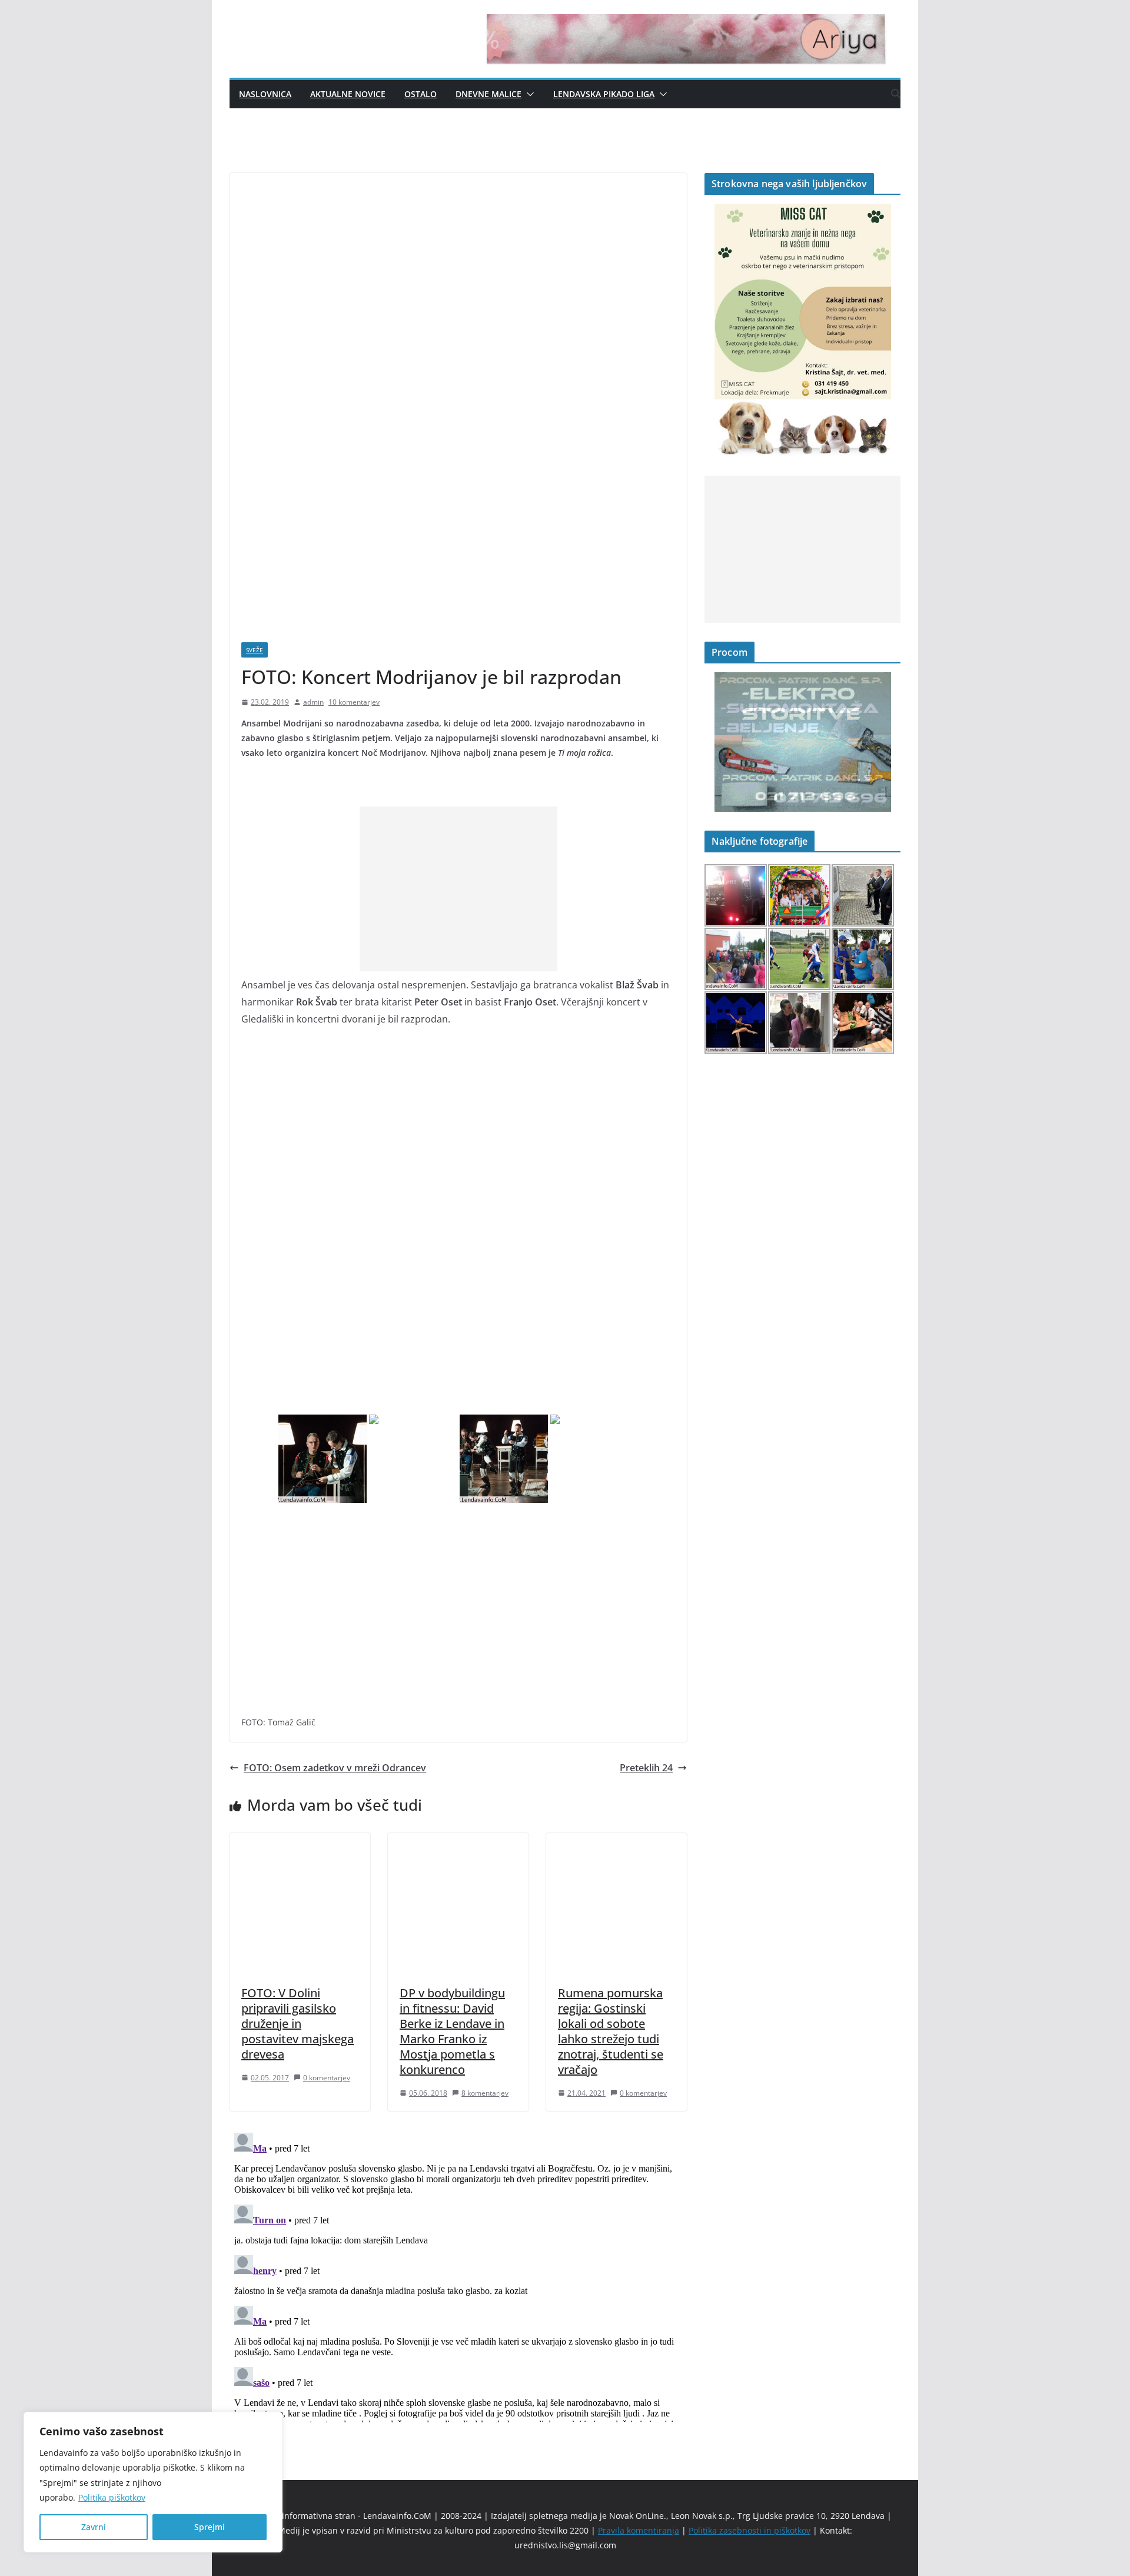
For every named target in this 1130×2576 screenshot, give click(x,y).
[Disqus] (458, 2275)
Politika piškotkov (112, 2497)
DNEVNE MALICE (488, 94)
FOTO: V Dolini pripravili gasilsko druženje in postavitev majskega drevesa (298, 2024)
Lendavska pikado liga (604, 94)
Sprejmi (210, 2527)
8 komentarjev (485, 2093)
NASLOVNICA (265, 94)
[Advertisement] (458, 889)
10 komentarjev (354, 702)
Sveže (255, 650)
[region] (153, 2482)
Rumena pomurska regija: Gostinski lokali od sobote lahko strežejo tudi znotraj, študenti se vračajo (611, 2031)
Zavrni (94, 2527)
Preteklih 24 (646, 1768)
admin (313, 702)
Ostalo (421, 94)
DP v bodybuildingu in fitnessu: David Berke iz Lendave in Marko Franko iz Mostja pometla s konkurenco (452, 2031)
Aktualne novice (348, 94)
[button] (528, 94)
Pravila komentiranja (639, 2530)
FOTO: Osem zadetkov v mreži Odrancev (335, 1768)
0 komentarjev (327, 2078)
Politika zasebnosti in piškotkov (750, 2530)
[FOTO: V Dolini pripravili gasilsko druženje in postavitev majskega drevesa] (300, 1841)
